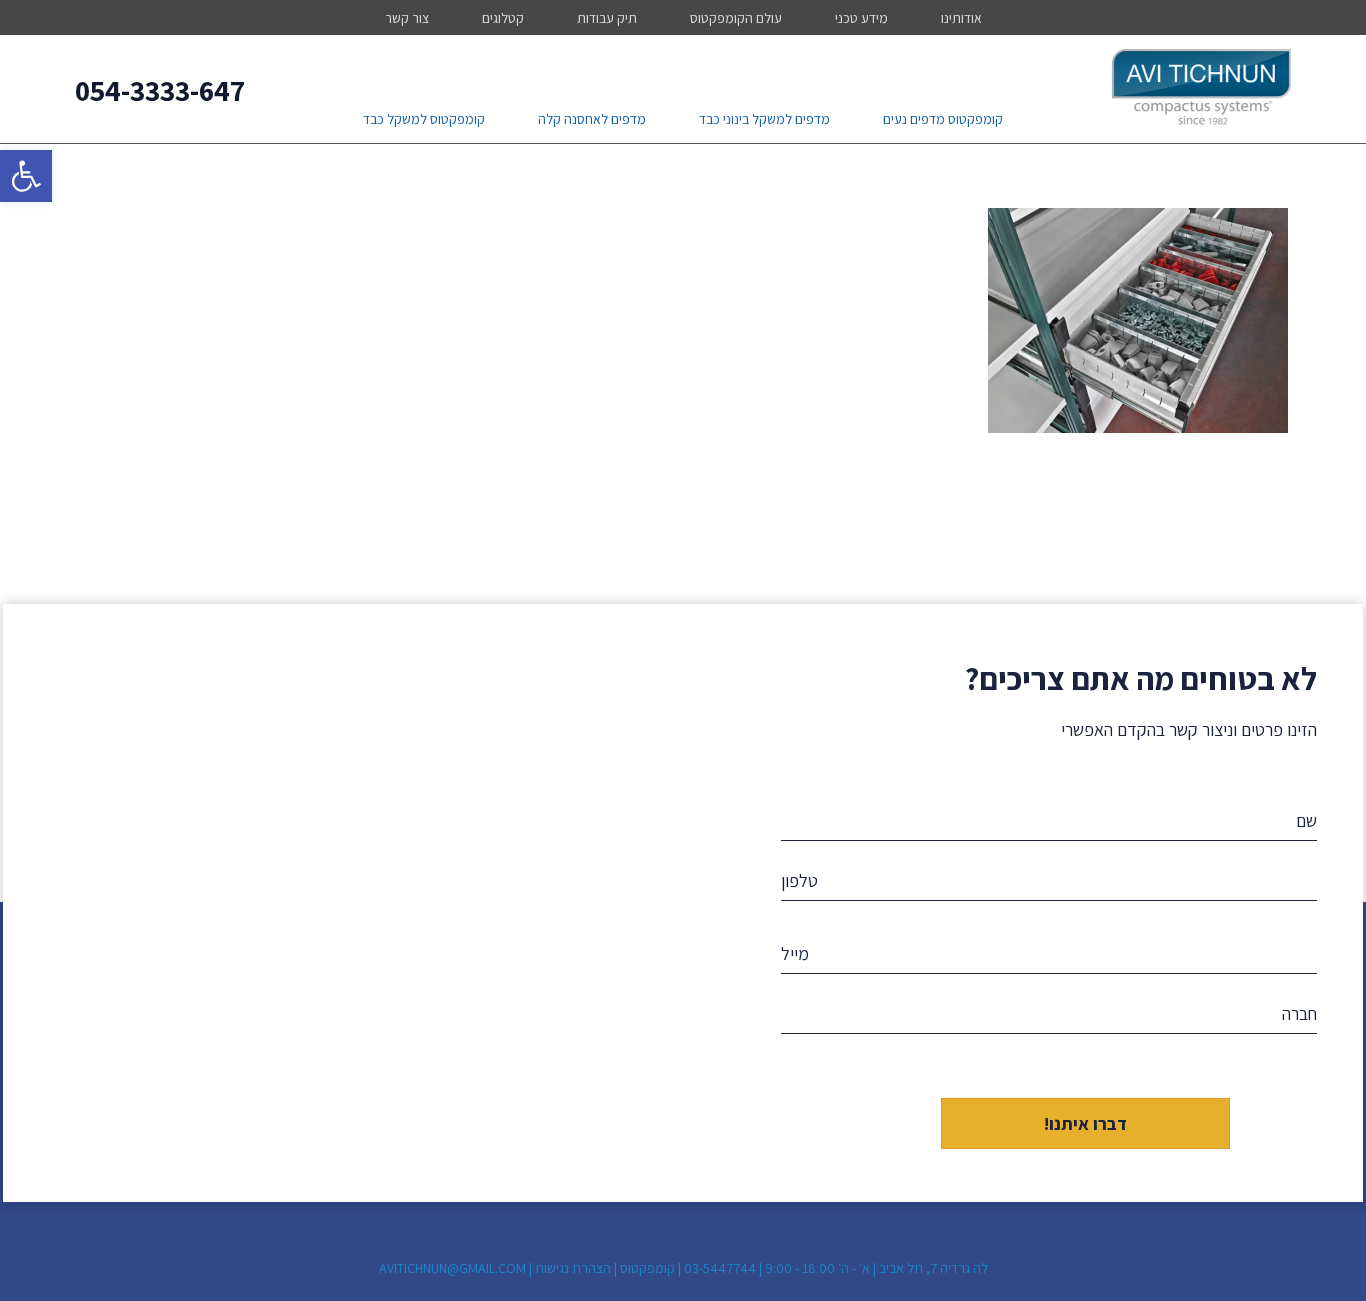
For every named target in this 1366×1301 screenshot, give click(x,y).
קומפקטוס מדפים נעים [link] (943, 119)
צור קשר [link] (407, 18)
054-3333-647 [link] (160, 90)
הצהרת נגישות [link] (573, 1268)
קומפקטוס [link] (647, 1268)
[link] (26, 176)
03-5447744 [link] (720, 1268)
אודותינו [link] (961, 18)
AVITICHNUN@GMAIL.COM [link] (452, 1268)
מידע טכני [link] (861, 18)
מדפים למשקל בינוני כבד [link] (764, 119)
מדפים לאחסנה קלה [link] (592, 119)
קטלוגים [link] (503, 18)
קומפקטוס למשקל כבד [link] (424, 119)
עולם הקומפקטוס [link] (736, 18)
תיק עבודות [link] (607, 18)
